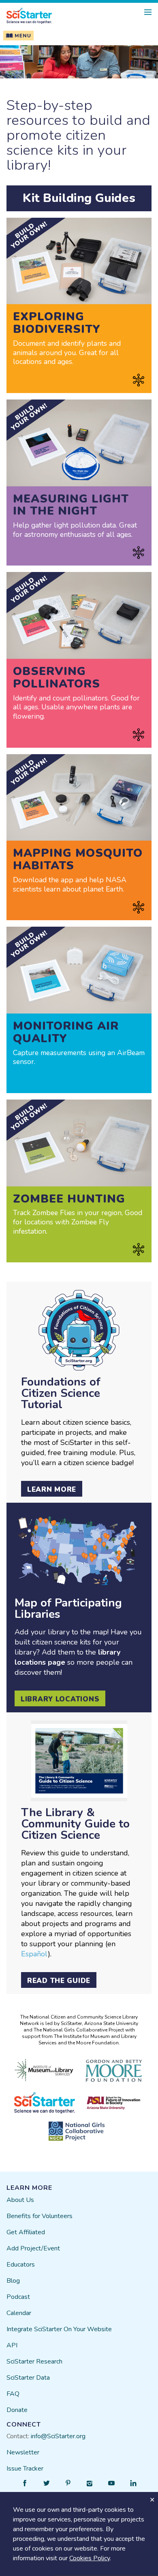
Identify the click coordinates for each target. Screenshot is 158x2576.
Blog (13, 2281)
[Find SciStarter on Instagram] (90, 2483)
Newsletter (23, 2452)
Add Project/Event (33, 2248)
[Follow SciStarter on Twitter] (47, 2483)
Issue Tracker (25, 2469)
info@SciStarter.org (58, 2436)
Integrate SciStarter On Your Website (59, 2329)
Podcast (18, 2297)
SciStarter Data (28, 2378)
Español (34, 1954)
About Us (20, 2200)
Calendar (19, 2313)
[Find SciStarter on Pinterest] (68, 2483)
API (12, 2345)
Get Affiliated (26, 2232)
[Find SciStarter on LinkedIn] (133, 2483)
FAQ (13, 2394)
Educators (21, 2265)
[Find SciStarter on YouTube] (111, 2483)
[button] (17, 36)
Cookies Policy (90, 2558)
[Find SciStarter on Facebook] (25, 2483)
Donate (17, 2410)
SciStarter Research (34, 2362)
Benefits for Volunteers (39, 2216)
